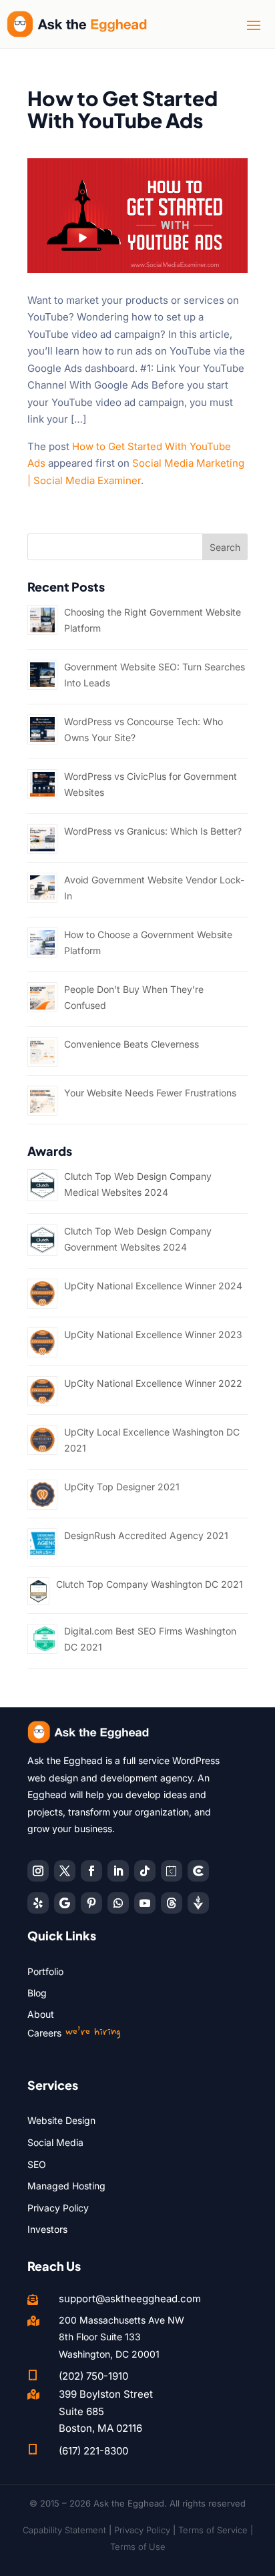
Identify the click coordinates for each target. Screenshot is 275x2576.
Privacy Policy (58, 2208)
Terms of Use (138, 2547)
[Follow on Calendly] (172, 1871)
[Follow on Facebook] (91, 1871)
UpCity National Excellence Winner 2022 (153, 1383)
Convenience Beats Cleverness (131, 1044)
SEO (37, 2164)
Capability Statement (64, 2530)
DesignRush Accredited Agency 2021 (146, 1535)
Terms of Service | (216, 2530)
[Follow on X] (65, 1871)
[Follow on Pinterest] (91, 1903)
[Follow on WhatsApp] (118, 1903)
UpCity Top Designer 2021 (122, 1487)
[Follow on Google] (65, 1903)
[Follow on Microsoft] (198, 1871)
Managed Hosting (66, 2186)
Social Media (55, 2142)
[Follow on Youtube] (145, 1903)
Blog (37, 1993)
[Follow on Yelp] (38, 1903)
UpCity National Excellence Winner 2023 (153, 1334)
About (41, 2014)
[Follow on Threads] (172, 1903)
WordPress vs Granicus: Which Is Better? (153, 831)
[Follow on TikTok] (145, 1871)
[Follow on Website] (198, 1903)
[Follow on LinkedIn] (118, 1871)
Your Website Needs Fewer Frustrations (150, 1093)
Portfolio (45, 1971)
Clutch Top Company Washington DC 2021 (150, 1584)
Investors (47, 2229)
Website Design (61, 2120)
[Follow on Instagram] (38, 1871)
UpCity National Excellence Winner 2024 (153, 1286)
